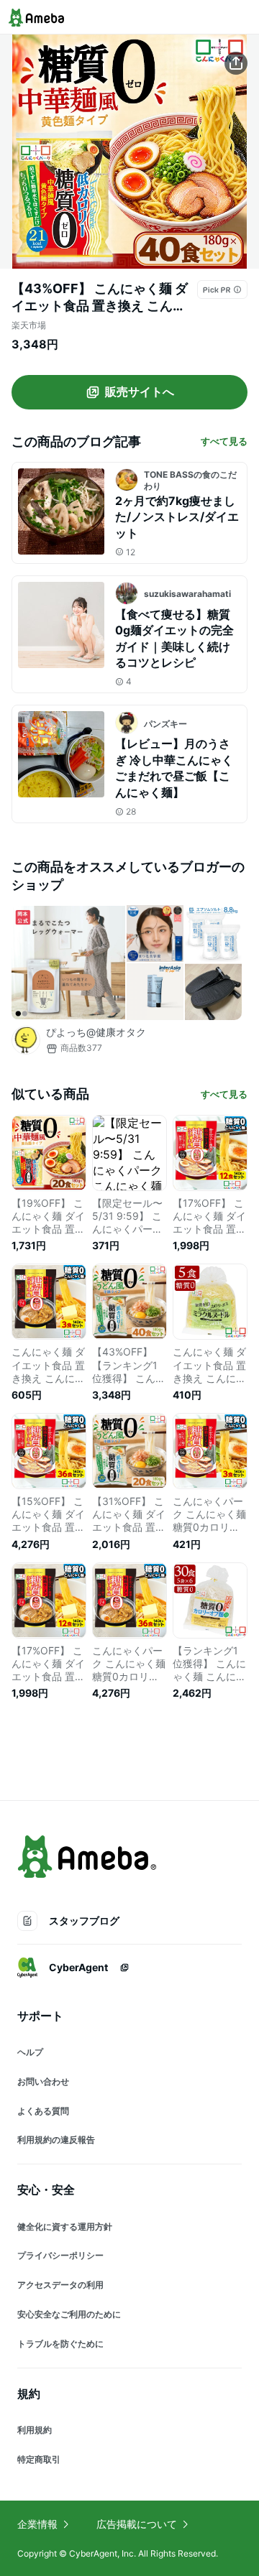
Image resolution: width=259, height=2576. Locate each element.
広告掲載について (137, 2524)
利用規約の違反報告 (56, 2140)
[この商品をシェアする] (236, 63)
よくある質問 (43, 2111)
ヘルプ (30, 2052)
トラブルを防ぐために (60, 2344)
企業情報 (37, 2524)
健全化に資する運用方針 (65, 2227)
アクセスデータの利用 (60, 2285)
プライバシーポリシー (60, 2255)
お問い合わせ (43, 2081)
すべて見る (224, 441)
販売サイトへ (140, 392)
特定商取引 (39, 2459)
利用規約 (35, 2430)
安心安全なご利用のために (69, 2314)
